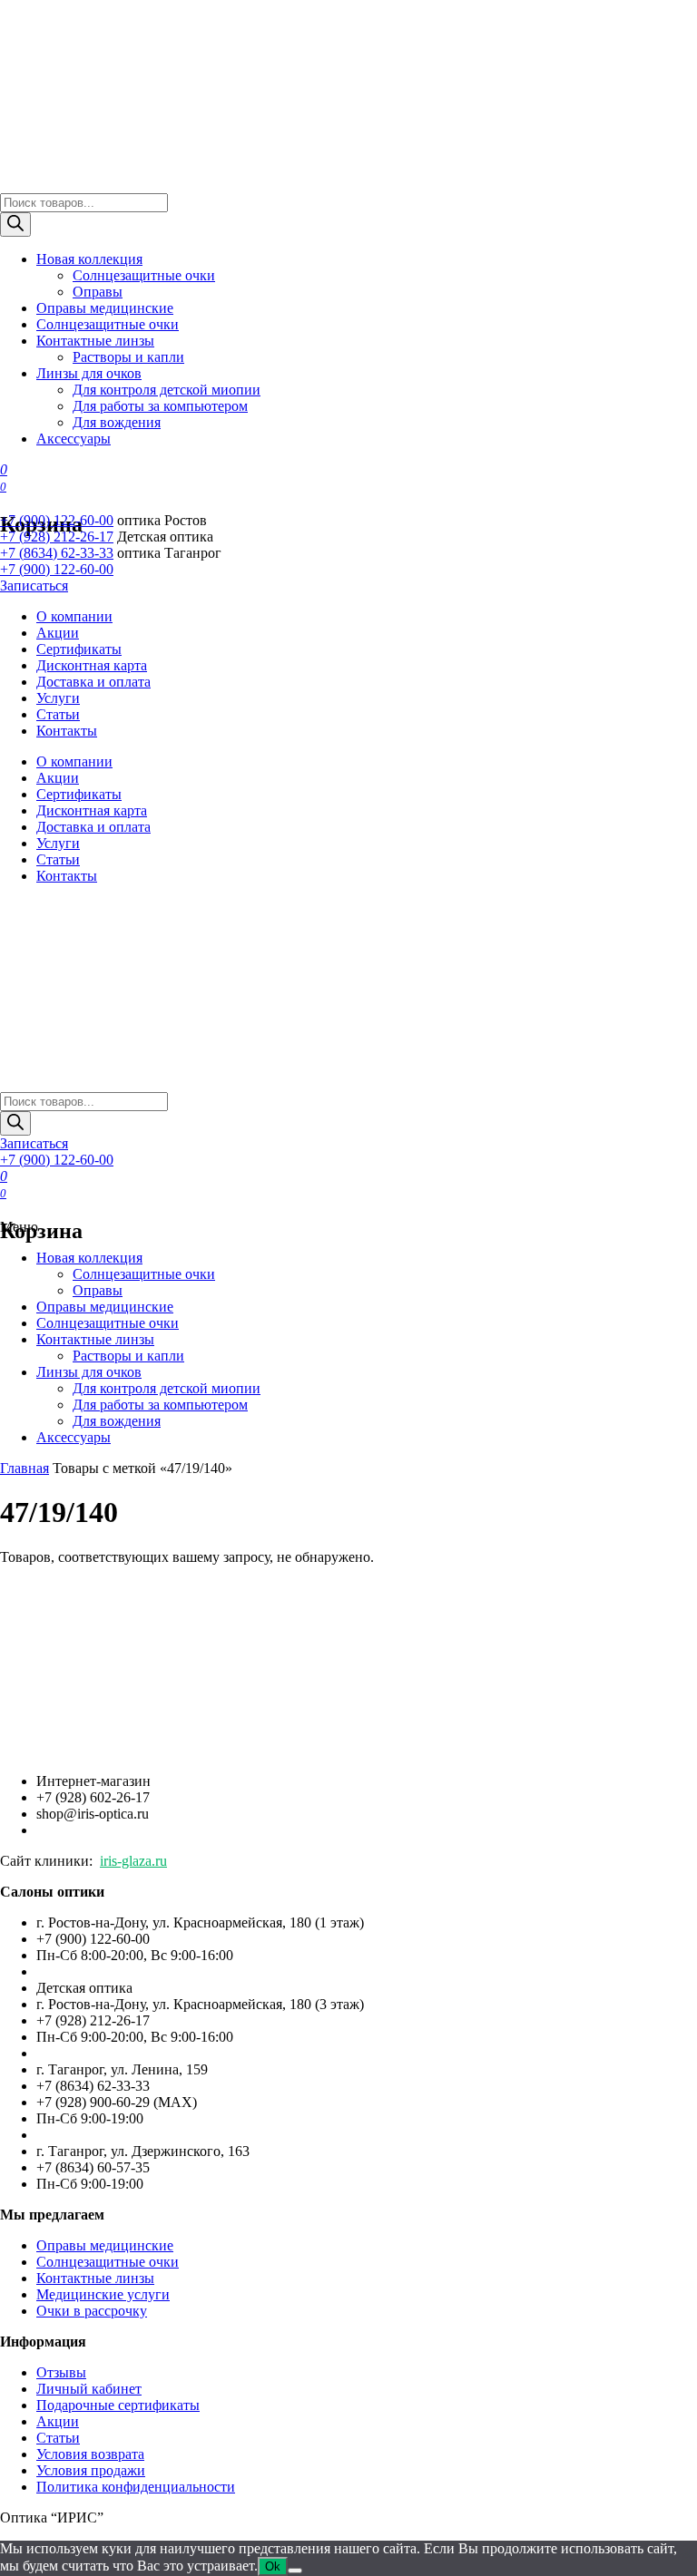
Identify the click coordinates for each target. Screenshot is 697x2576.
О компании (74, 616)
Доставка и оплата (93, 682)
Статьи (58, 714)
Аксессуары (74, 439)
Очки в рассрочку (92, 2311)
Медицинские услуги (103, 2294)
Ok (273, 2566)
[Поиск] (15, 224)
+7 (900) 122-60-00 (57, 520)
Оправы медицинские (105, 308)
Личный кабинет (89, 2389)
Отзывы (61, 2372)
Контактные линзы (95, 341)
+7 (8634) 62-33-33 (57, 553)
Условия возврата (90, 2454)
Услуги (58, 698)
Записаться (34, 585)
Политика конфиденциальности (136, 2487)
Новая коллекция (89, 259)
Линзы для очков (89, 373)
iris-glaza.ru (133, 1861)
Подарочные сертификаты (118, 2405)
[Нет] (295, 2571)
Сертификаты (79, 649)
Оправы (98, 292)
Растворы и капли (128, 357)
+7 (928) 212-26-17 (57, 537)
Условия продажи (91, 2470)
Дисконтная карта (92, 665)
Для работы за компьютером (160, 406)
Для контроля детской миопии (167, 390)
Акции (58, 633)
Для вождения (117, 422)
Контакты (67, 731)
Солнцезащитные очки (144, 275)
